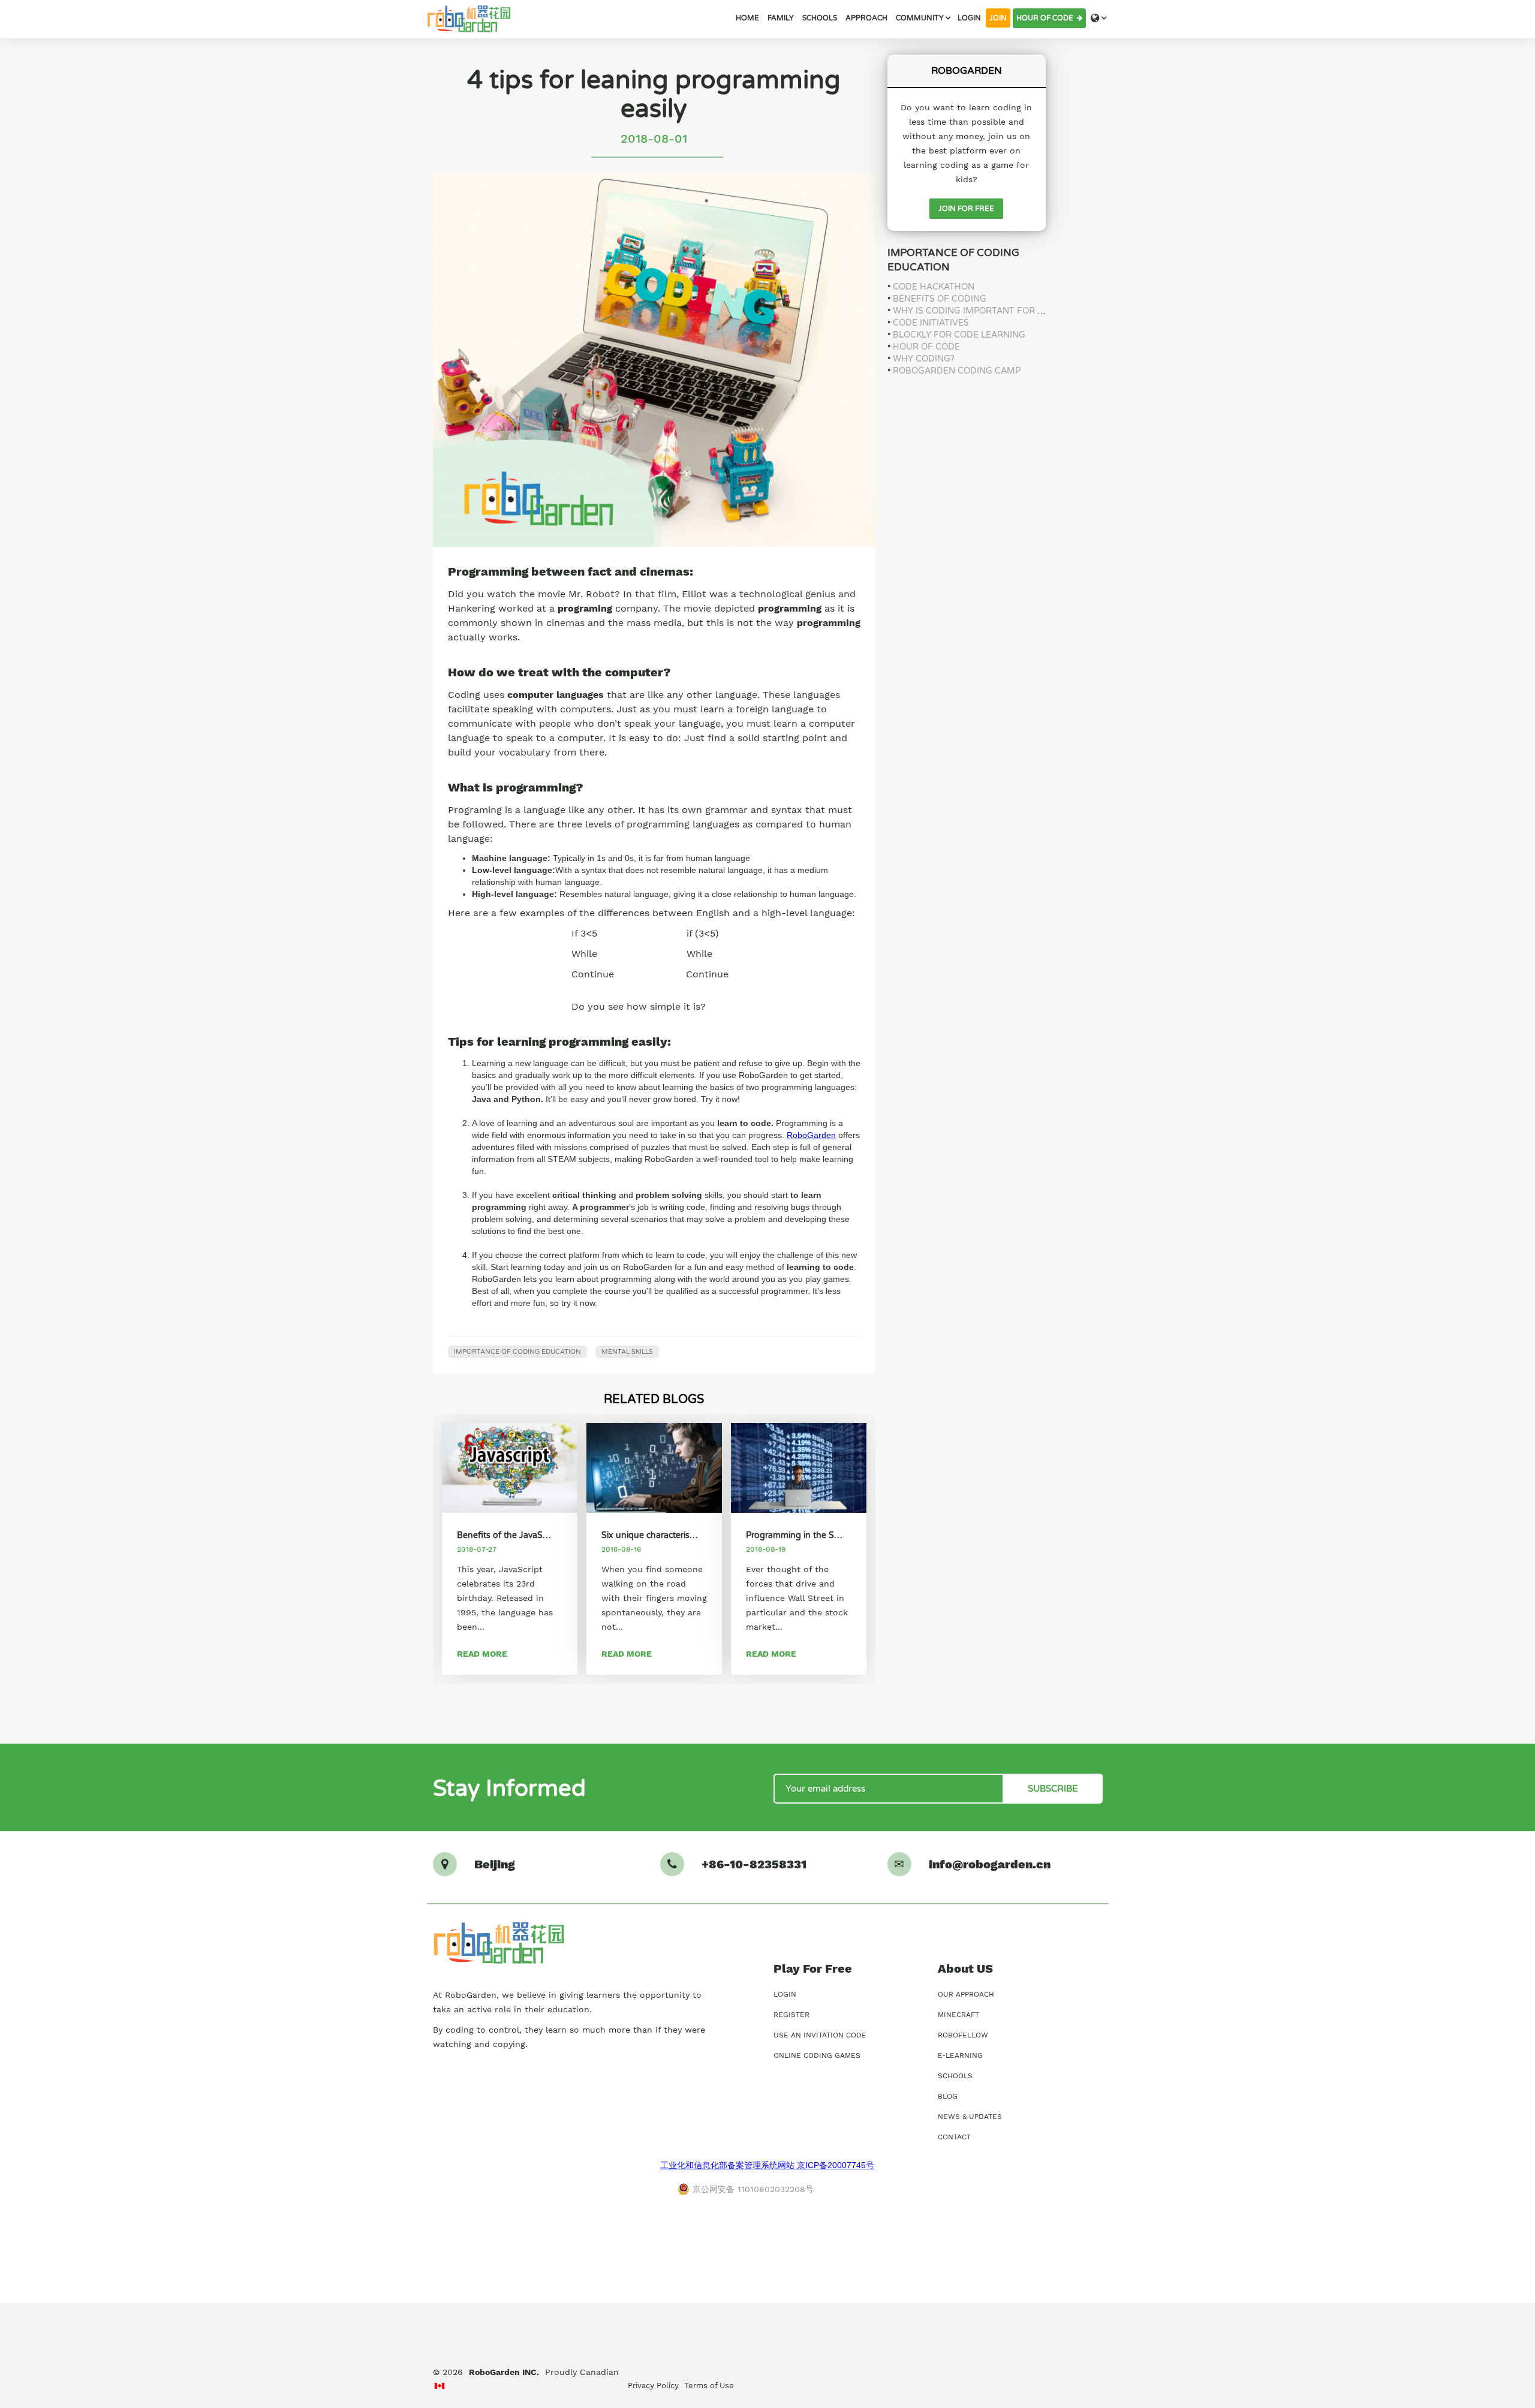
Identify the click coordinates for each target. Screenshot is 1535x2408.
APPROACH (866, 18)
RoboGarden (811, 1135)
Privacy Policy (653, 2386)
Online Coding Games (817, 2055)
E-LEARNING (960, 2055)
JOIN (998, 18)
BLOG (948, 2096)
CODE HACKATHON (934, 287)
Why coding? (924, 359)
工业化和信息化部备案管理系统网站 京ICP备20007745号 (767, 2165)
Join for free (966, 209)
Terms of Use (709, 2386)
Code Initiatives (931, 323)
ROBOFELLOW (963, 2035)
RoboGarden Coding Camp (957, 371)
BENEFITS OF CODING (940, 299)
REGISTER (791, 2015)
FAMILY (781, 18)
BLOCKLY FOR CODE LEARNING (959, 335)
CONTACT (954, 2137)
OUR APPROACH (966, 1994)
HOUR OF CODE (926, 347)
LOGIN (969, 18)
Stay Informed (509, 1789)
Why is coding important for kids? (977, 311)
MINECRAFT (958, 2015)
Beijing (495, 1864)
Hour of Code (1047, 18)
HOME (747, 18)
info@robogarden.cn (990, 1864)
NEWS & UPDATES (970, 2117)
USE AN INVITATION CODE (820, 2035)
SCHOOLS (820, 18)
